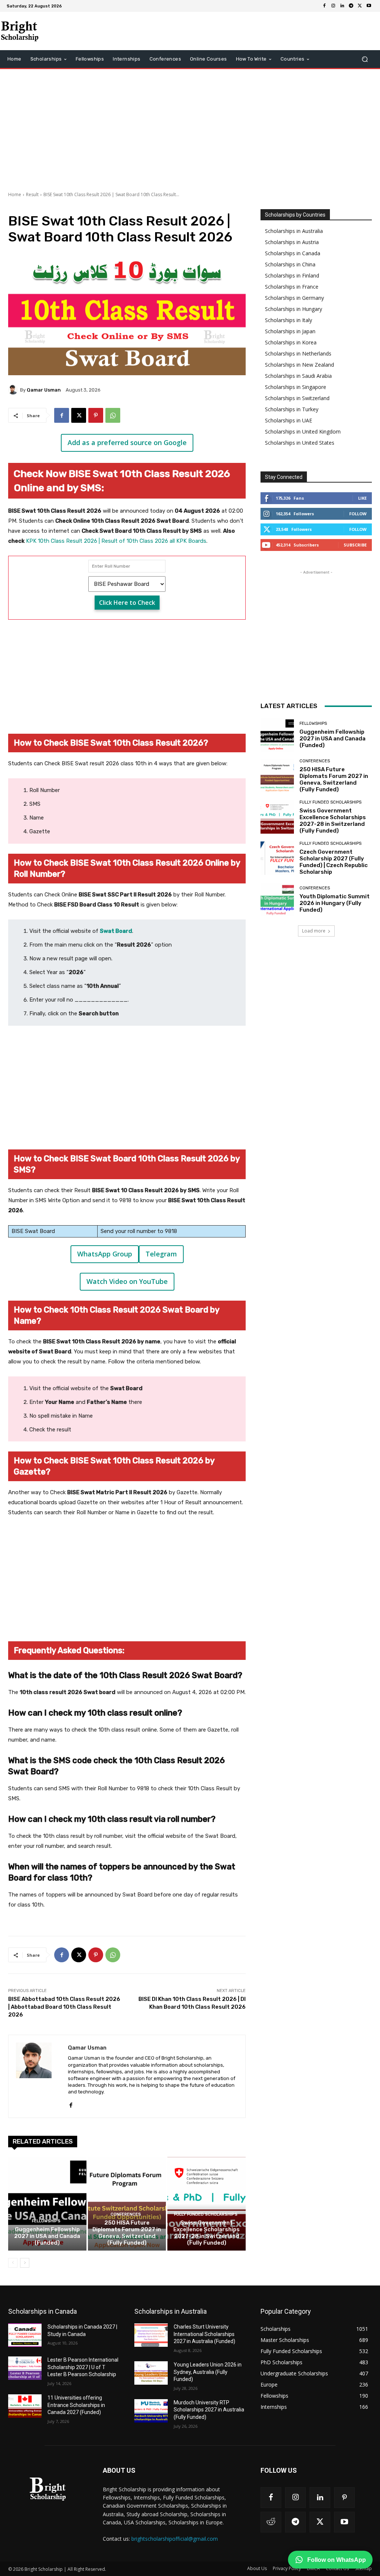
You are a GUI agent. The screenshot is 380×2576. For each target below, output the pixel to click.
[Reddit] (271, 2522)
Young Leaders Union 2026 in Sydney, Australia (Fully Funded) (208, 2372)
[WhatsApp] (113, 415)
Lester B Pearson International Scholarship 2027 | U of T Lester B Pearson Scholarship (83, 2367)
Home (15, 194)
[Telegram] (351, 6)
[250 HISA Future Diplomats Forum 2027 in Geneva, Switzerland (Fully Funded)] (127, 2204)
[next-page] (25, 2263)
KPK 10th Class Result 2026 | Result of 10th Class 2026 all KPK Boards (116, 541)
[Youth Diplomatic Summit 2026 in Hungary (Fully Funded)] (277, 899)
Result (32, 194)
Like (362, 498)
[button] (365, 59)
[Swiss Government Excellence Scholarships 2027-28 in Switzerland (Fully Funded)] (207, 2204)
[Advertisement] (190, 129)
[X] (360, 6)
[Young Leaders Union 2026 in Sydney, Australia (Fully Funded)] (151, 2373)
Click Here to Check (127, 603)
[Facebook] (324, 6)
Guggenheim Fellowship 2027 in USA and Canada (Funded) (47, 2236)
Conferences (126, 2214)
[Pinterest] (96, 415)
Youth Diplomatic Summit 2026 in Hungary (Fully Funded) (335, 903)
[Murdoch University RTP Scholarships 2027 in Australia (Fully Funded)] (151, 2411)
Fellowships (46, 2221)
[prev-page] (13, 2263)
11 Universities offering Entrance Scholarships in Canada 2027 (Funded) (76, 2405)
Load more (314, 931)
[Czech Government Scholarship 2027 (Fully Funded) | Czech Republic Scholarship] (277, 858)
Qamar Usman (44, 390)
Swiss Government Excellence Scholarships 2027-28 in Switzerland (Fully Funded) (207, 2233)
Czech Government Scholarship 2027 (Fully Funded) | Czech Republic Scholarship (334, 862)
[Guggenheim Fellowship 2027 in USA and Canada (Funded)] (47, 2204)
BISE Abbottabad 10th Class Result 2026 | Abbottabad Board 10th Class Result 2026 (64, 2007)
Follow (358, 514)
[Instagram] (333, 6)
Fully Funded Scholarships (206, 2214)
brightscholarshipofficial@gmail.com (175, 2539)
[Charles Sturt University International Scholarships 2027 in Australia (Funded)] (151, 2335)
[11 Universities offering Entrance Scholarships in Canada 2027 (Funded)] (25, 2406)
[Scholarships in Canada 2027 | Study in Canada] (25, 2335)
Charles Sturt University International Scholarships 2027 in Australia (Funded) (204, 2334)
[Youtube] (369, 6)
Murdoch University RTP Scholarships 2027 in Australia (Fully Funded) (209, 2410)
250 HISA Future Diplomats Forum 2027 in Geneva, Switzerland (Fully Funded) (127, 2233)
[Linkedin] (342, 6)
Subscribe (355, 545)
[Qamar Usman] (14, 390)
